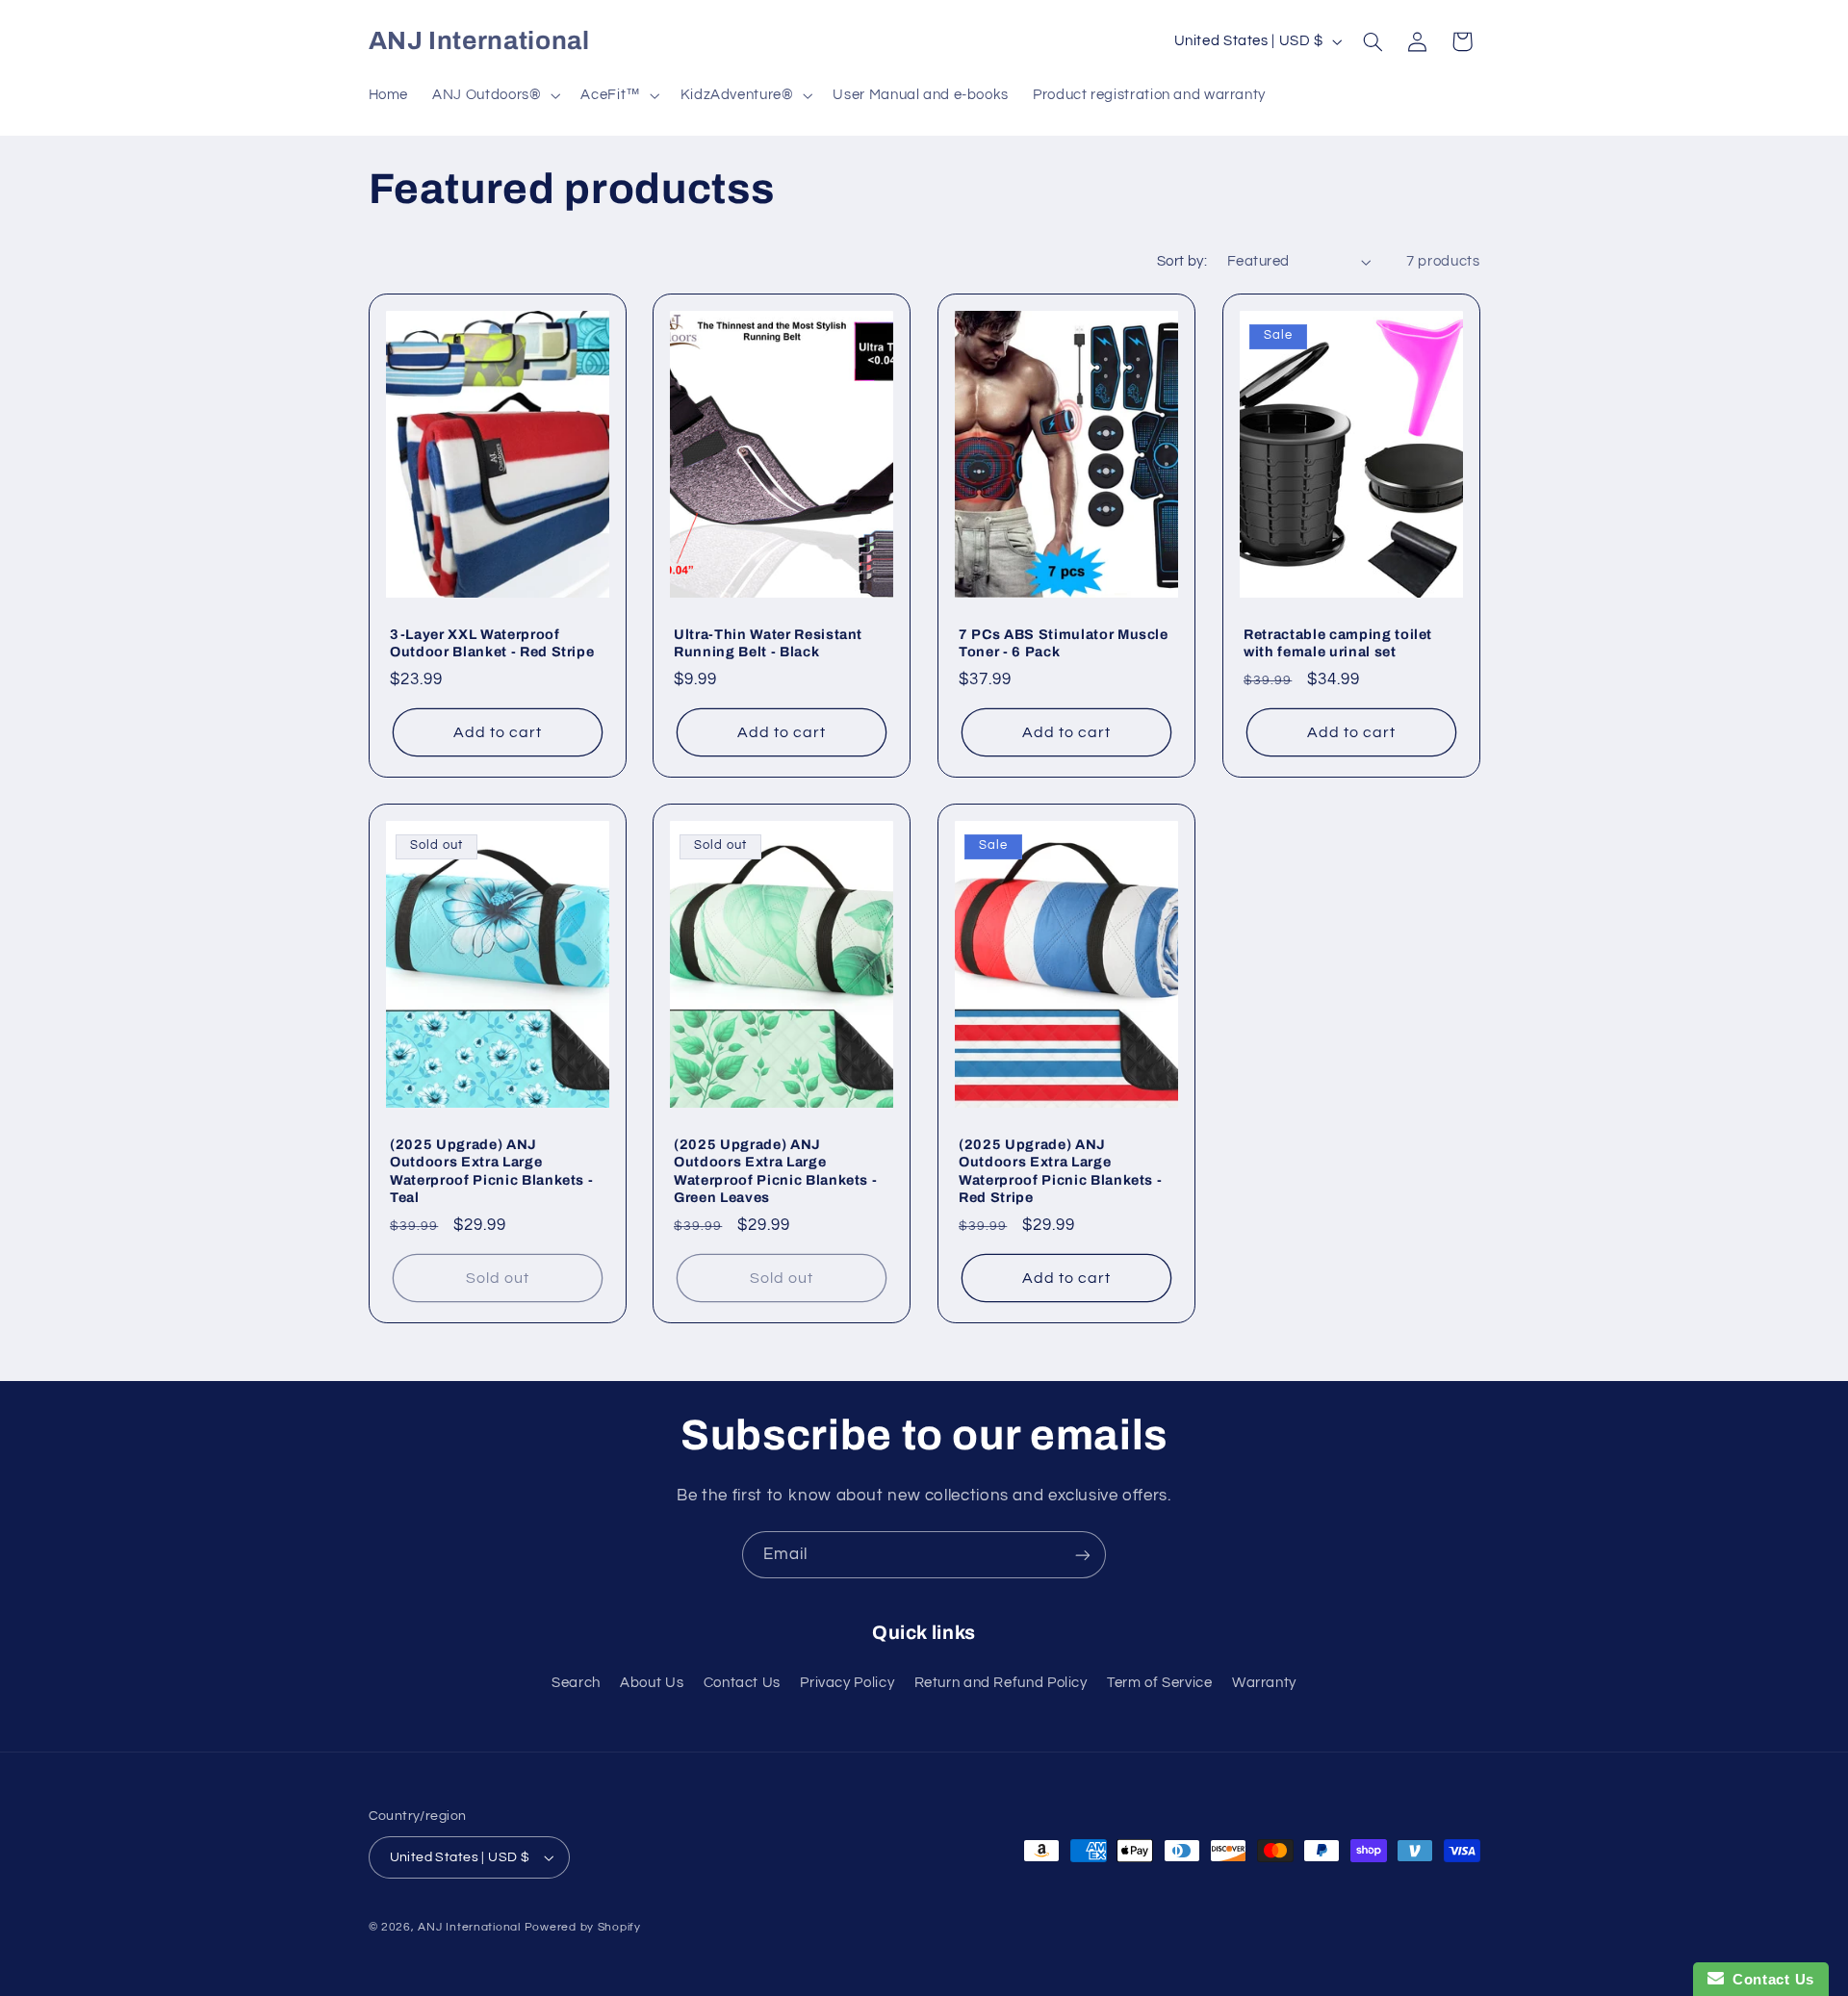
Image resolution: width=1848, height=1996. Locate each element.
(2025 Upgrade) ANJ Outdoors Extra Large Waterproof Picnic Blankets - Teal (491, 1171)
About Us (652, 1683)
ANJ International (469, 1927)
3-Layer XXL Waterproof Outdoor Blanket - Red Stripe (492, 642)
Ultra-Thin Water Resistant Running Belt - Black (768, 642)
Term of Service (1159, 1683)
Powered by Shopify (583, 1927)
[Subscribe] (1083, 1555)
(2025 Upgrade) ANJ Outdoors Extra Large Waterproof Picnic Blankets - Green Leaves (775, 1171)
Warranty (1264, 1683)
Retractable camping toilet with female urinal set (1338, 642)
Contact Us (742, 1683)
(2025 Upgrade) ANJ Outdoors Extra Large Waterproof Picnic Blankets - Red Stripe (1060, 1171)
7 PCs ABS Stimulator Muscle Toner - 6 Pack (1064, 642)
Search (576, 1683)
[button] (495, 95)
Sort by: (1182, 261)
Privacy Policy (847, 1683)
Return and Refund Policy (1001, 1683)
